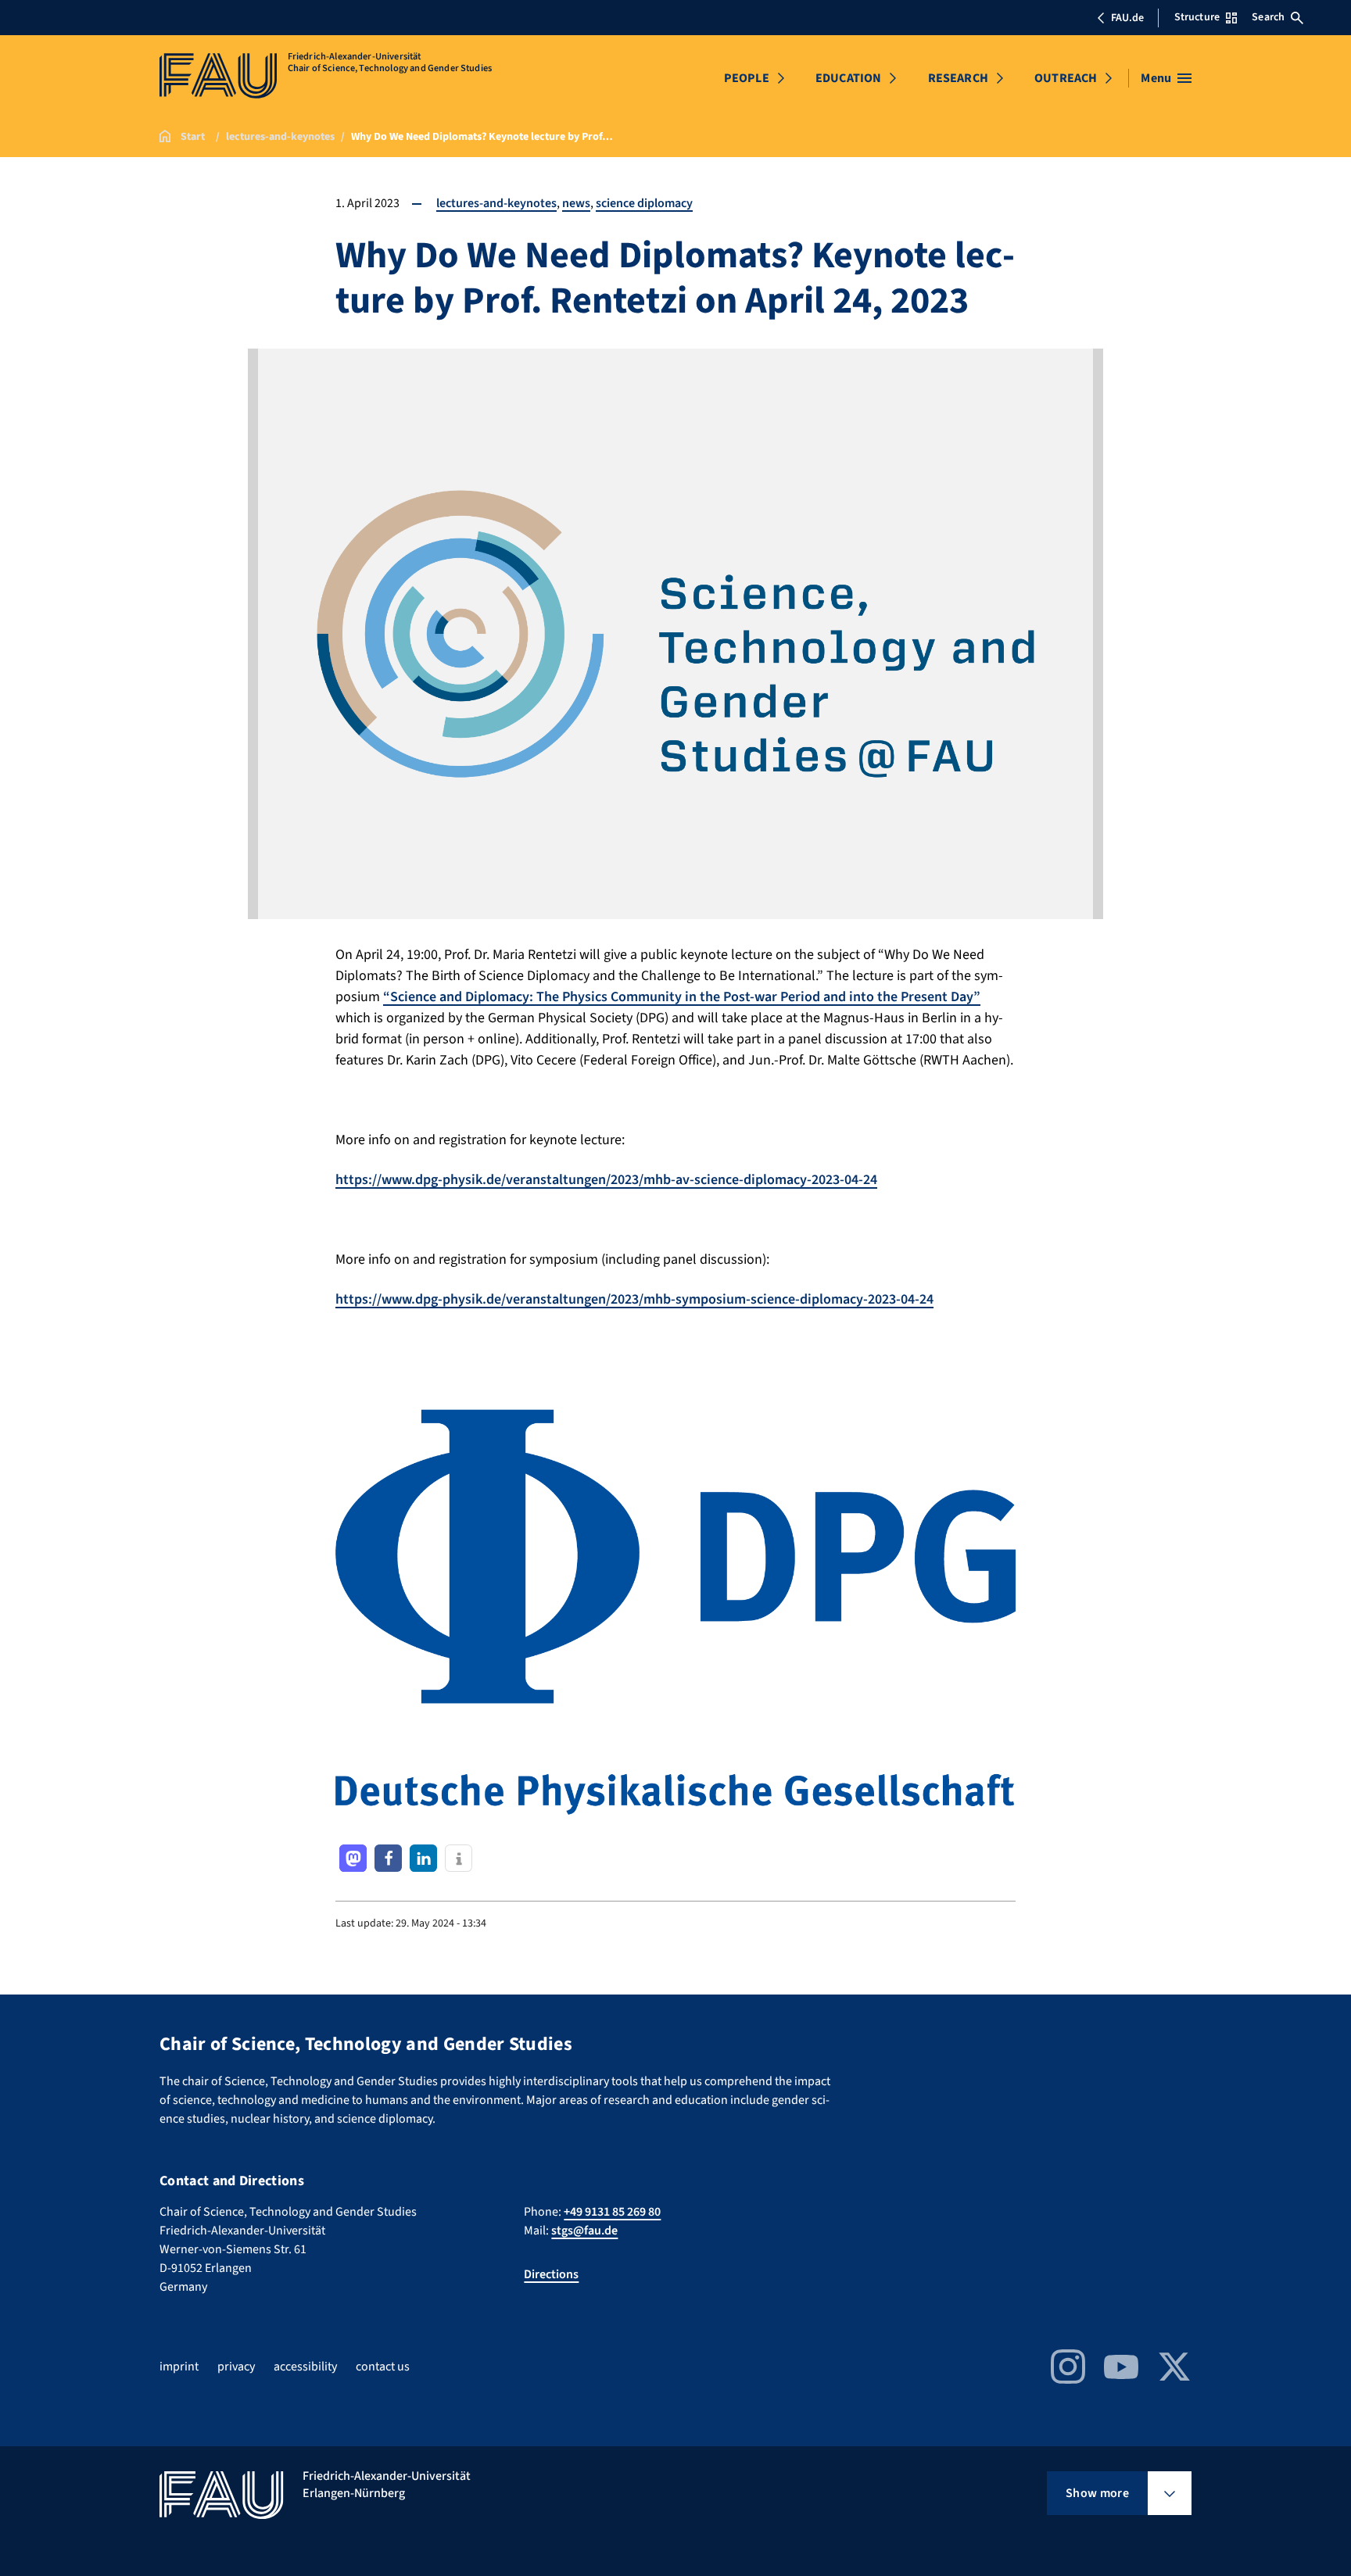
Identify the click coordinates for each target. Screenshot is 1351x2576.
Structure (1197, 17)
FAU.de (1127, 18)
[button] (353, 1858)
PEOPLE (747, 78)
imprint (179, 2367)
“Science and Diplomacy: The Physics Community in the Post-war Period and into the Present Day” (682, 997)
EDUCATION (848, 78)
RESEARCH (958, 78)
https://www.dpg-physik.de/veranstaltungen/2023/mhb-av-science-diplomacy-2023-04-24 (606, 1180)
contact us (383, 2367)
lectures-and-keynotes (496, 203)
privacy (236, 2367)
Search (1268, 17)
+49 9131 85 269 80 (612, 2212)
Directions (551, 2274)
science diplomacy (644, 203)
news (576, 203)
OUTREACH (1066, 78)
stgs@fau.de (584, 2231)
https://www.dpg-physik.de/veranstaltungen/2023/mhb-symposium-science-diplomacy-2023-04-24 (634, 1299)
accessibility (305, 2367)
